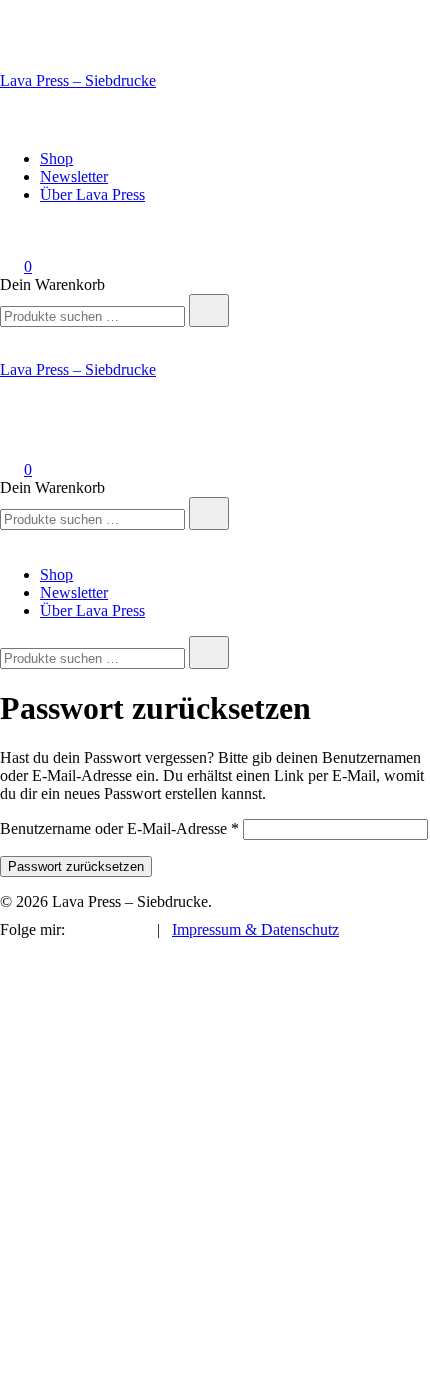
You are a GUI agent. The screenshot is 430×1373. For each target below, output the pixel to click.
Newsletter (74, 176)
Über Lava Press (92, 194)
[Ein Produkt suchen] (20, 124)
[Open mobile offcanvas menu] (8, 335)
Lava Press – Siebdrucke (78, 80)
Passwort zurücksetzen (76, 866)
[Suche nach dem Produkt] (209, 310)
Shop (56, 158)
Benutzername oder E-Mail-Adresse (119, 828)
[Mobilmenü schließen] (8, 540)
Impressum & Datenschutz (255, 929)
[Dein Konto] (12, 238)
